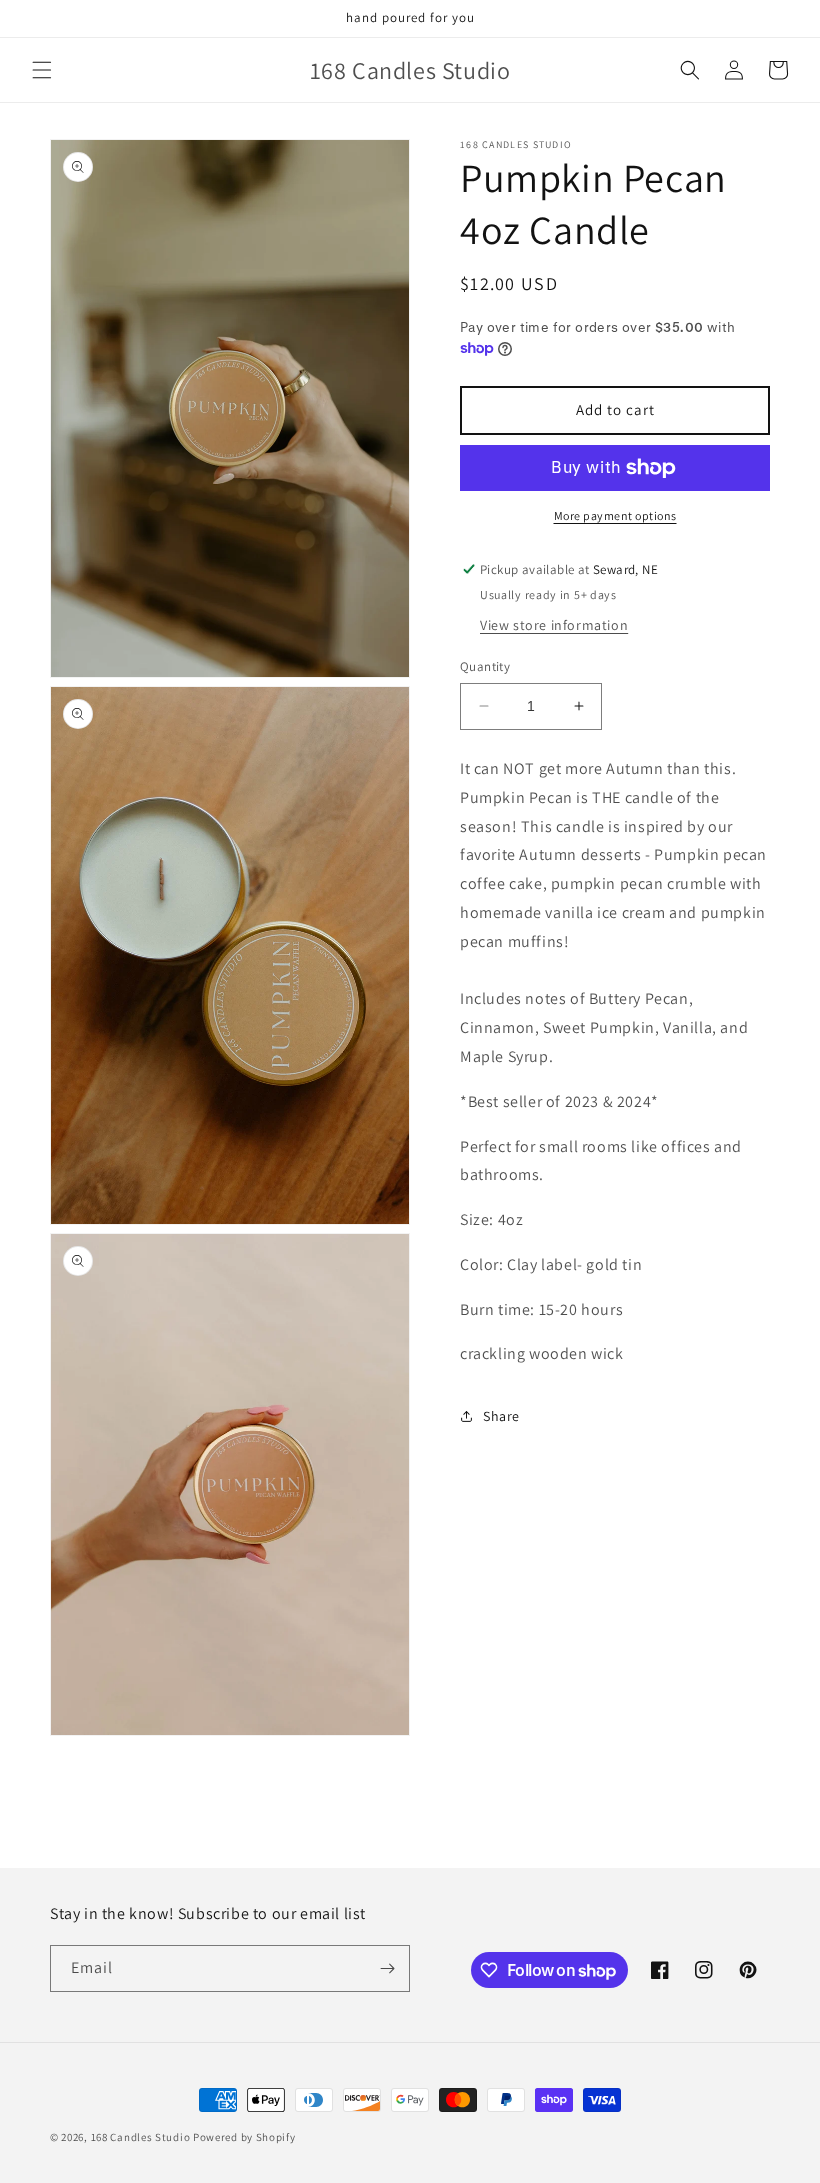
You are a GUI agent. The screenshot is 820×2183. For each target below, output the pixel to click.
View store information (554, 625)
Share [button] (501, 1416)
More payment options (615, 515)
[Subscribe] (387, 1968)
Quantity (485, 666)
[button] (42, 70)
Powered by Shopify (244, 2137)
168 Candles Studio (141, 2137)
